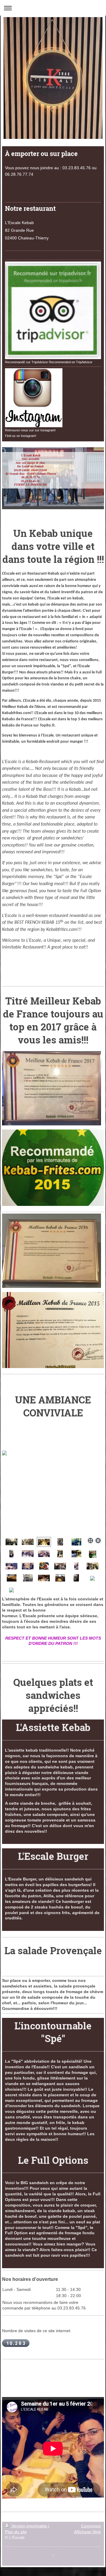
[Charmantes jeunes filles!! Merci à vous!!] (28, 1566)
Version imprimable (29, 2526)
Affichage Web (87, 2532)
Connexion (91, 2526)
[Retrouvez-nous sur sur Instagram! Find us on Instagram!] (34, 398)
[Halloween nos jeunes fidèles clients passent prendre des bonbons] (76, 1542)
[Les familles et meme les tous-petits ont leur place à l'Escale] (11, 1566)
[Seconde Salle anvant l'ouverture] (76, 1554)
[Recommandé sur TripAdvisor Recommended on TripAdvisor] (53, 310)
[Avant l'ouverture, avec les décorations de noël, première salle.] (60, 1554)
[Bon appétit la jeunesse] (11, 1554)
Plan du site (16, 2532)
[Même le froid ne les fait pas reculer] (60, 1542)
